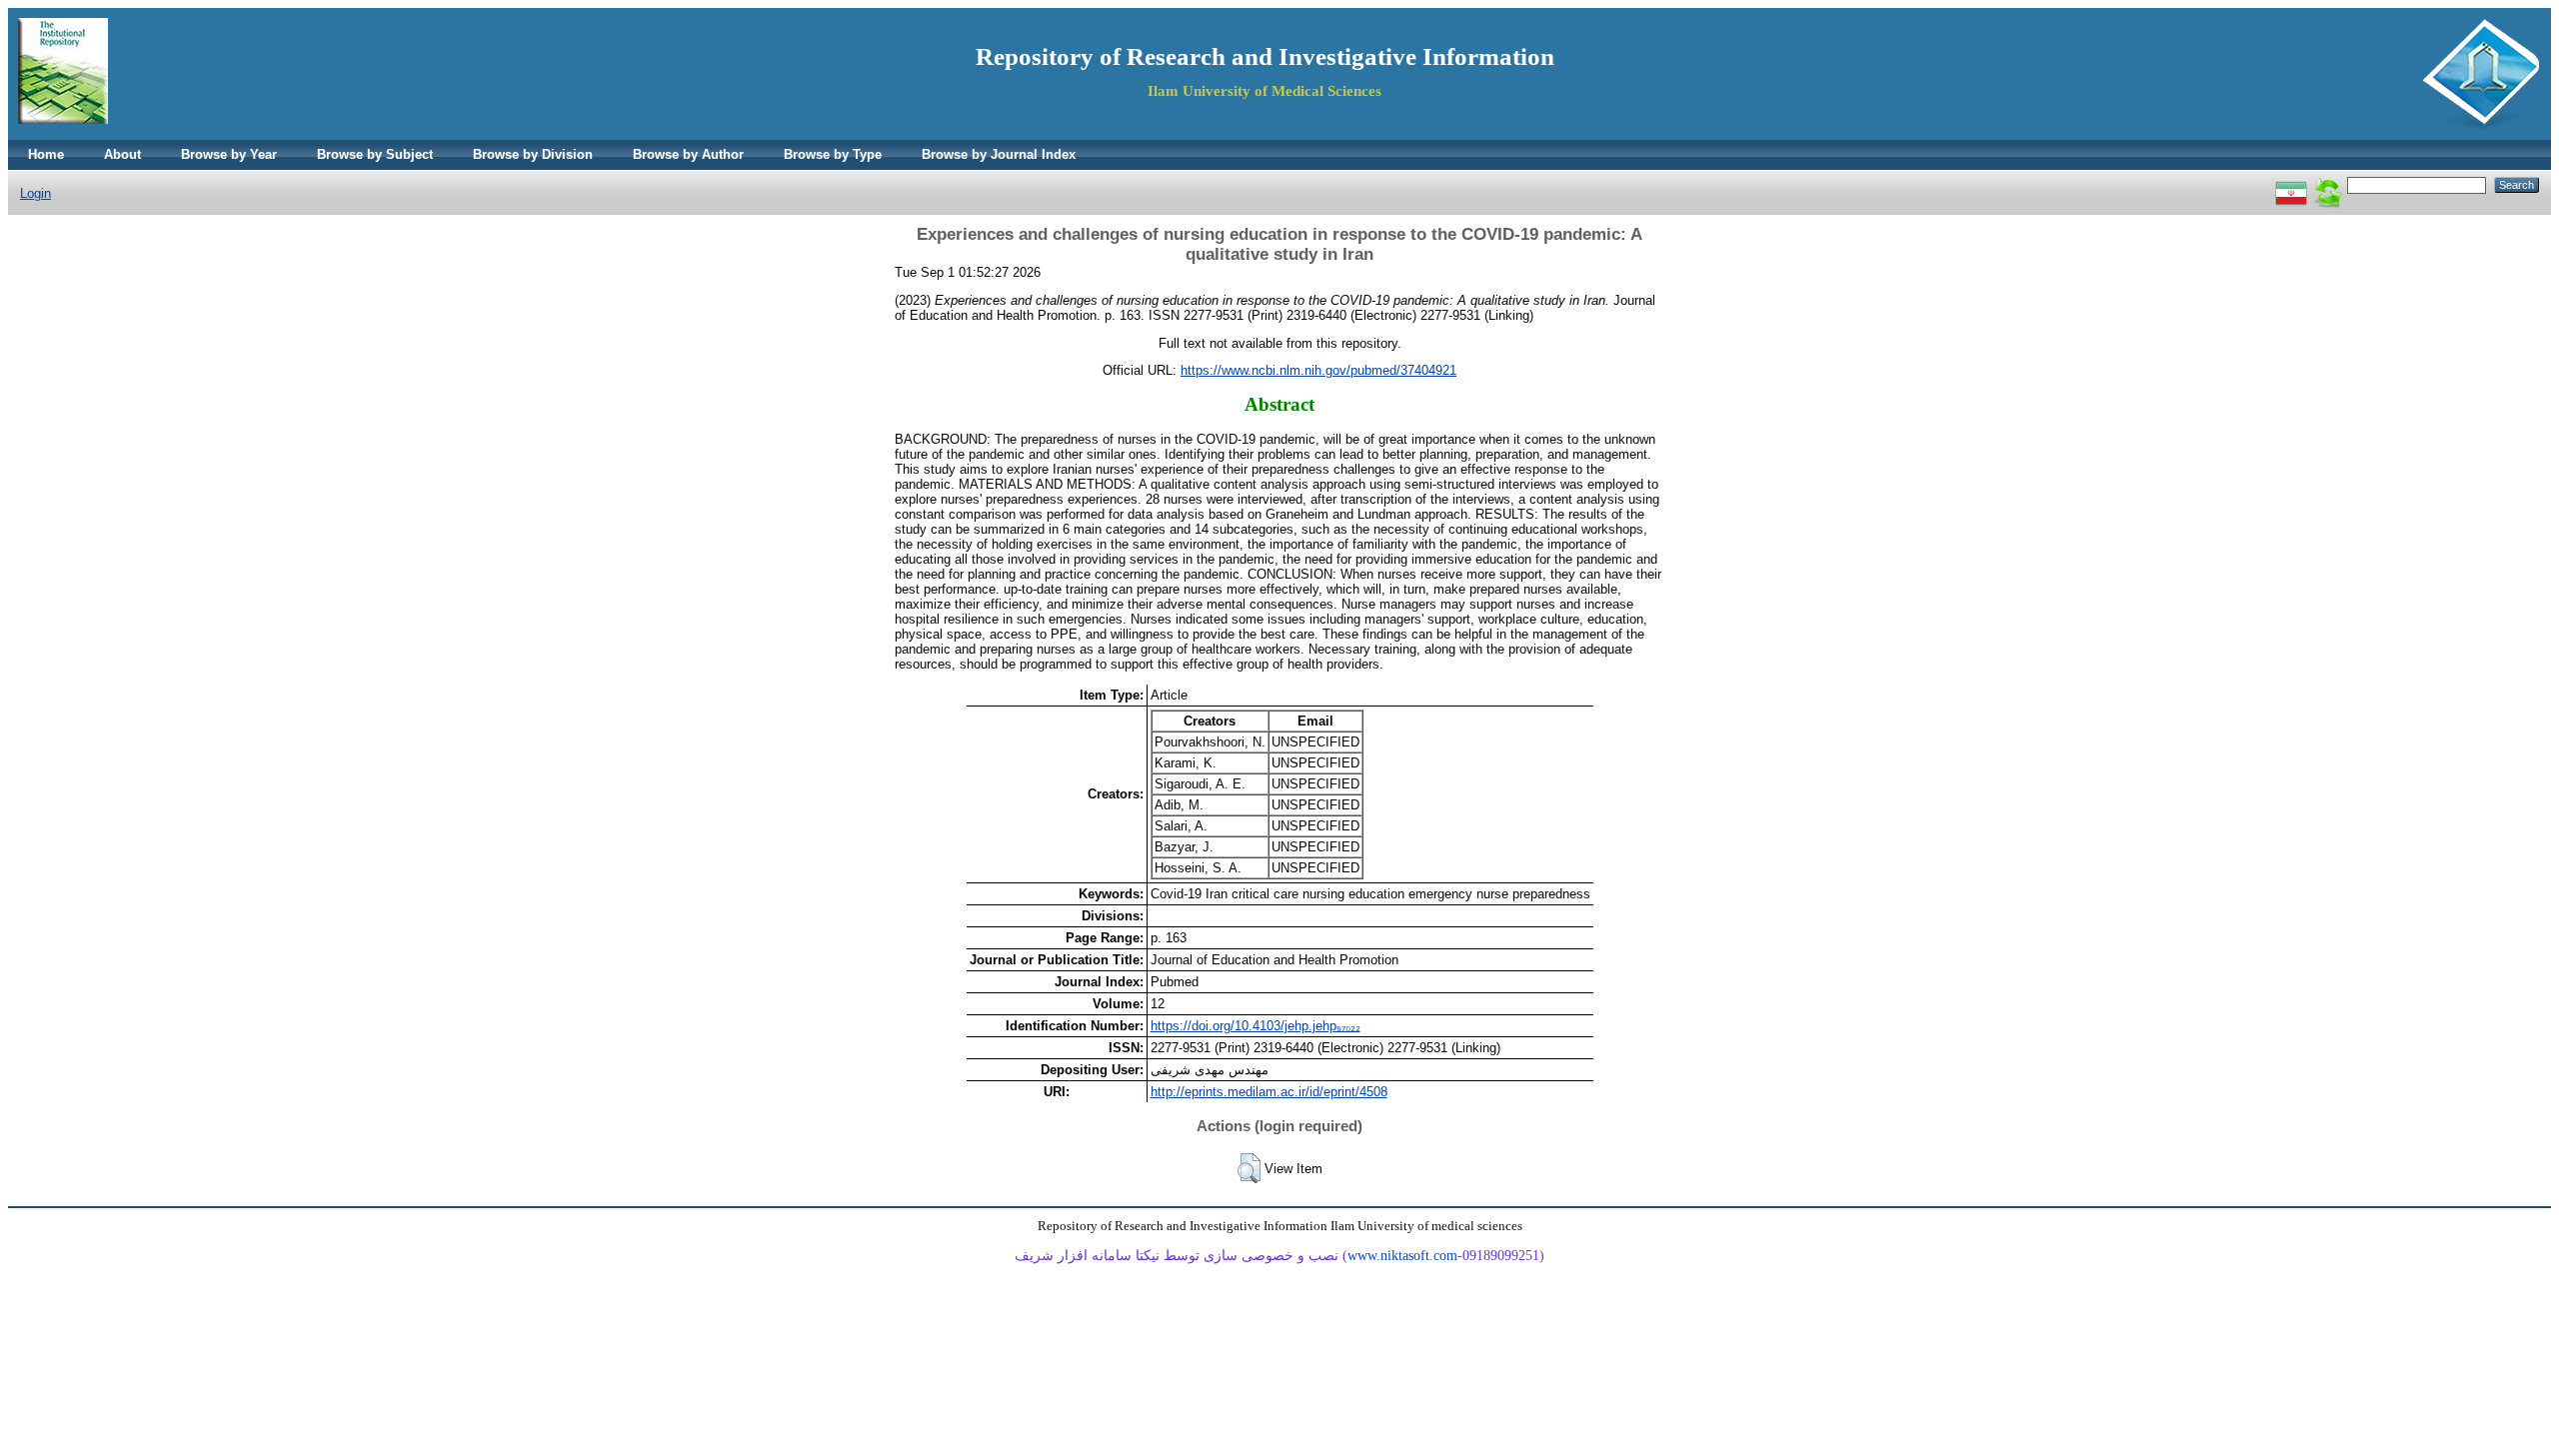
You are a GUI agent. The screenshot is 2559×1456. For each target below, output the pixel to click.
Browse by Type (833, 154)
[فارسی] (2291, 184)
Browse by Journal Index (999, 154)
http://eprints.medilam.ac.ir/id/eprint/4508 (1269, 1092)
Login (35, 193)
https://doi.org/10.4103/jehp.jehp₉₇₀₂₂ (1256, 1026)
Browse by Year (229, 154)
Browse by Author (688, 154)
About (122, 154)
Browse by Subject (375, 154)
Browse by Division (533, 154)
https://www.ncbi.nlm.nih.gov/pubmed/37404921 (1318, 370)
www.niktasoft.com (1402, 1256)
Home (46, 154)
